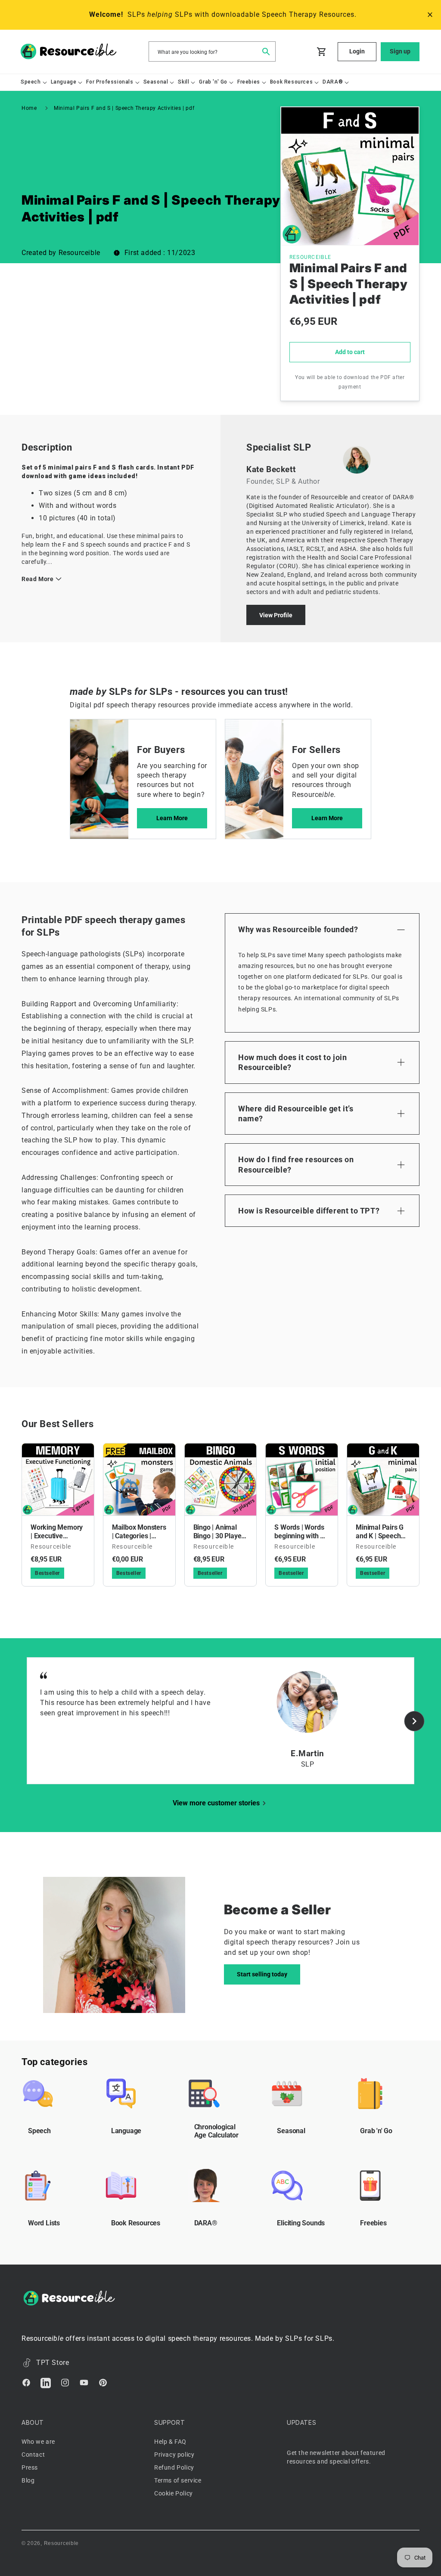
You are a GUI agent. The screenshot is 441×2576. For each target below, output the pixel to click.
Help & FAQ (170, 2442)
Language (126, 2131)
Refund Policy (174, 2467)
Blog (28, 2480)
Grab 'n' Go (376, 2131)
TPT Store (53, 2363)
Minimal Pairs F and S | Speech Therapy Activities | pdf (124, 108)
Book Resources (136, 2223)
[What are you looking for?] (266, 51)
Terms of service (178, 2480)
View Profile (276, 615)
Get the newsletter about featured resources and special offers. (336, 2457)
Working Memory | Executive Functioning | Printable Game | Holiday (57, 1532)
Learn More (172, 818)
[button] (31, 82)
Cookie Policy (174, 2493)
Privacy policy (174, 2455)
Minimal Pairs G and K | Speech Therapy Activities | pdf (383, 1532)
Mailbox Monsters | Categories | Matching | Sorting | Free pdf (139, 1532)
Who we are (38, 2442)
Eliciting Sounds (301, 2223)
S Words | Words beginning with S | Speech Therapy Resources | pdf (301, 1532)
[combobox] (212, 51)
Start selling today (262, 1974)
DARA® (206, 2223)
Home (29, 108)
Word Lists (44, 2223)
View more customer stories (216, 1803)
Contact (33, 2455)
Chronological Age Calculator (216, 2131)
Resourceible (61, 2543)
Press (30, 2467)
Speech (39, 2131)
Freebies (373, 2223)
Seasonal (291, 2131)
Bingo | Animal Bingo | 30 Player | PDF (220, 1532)
